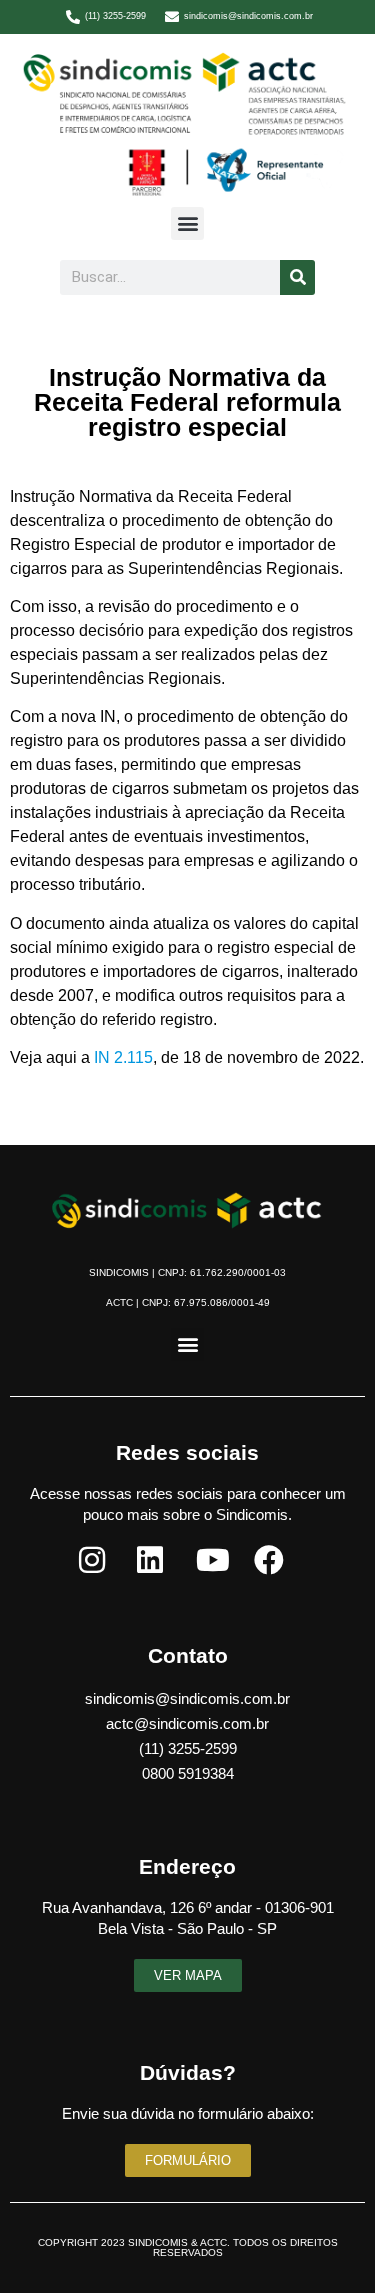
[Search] (297, 277)
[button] (187, 223)
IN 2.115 (123, 1057)
